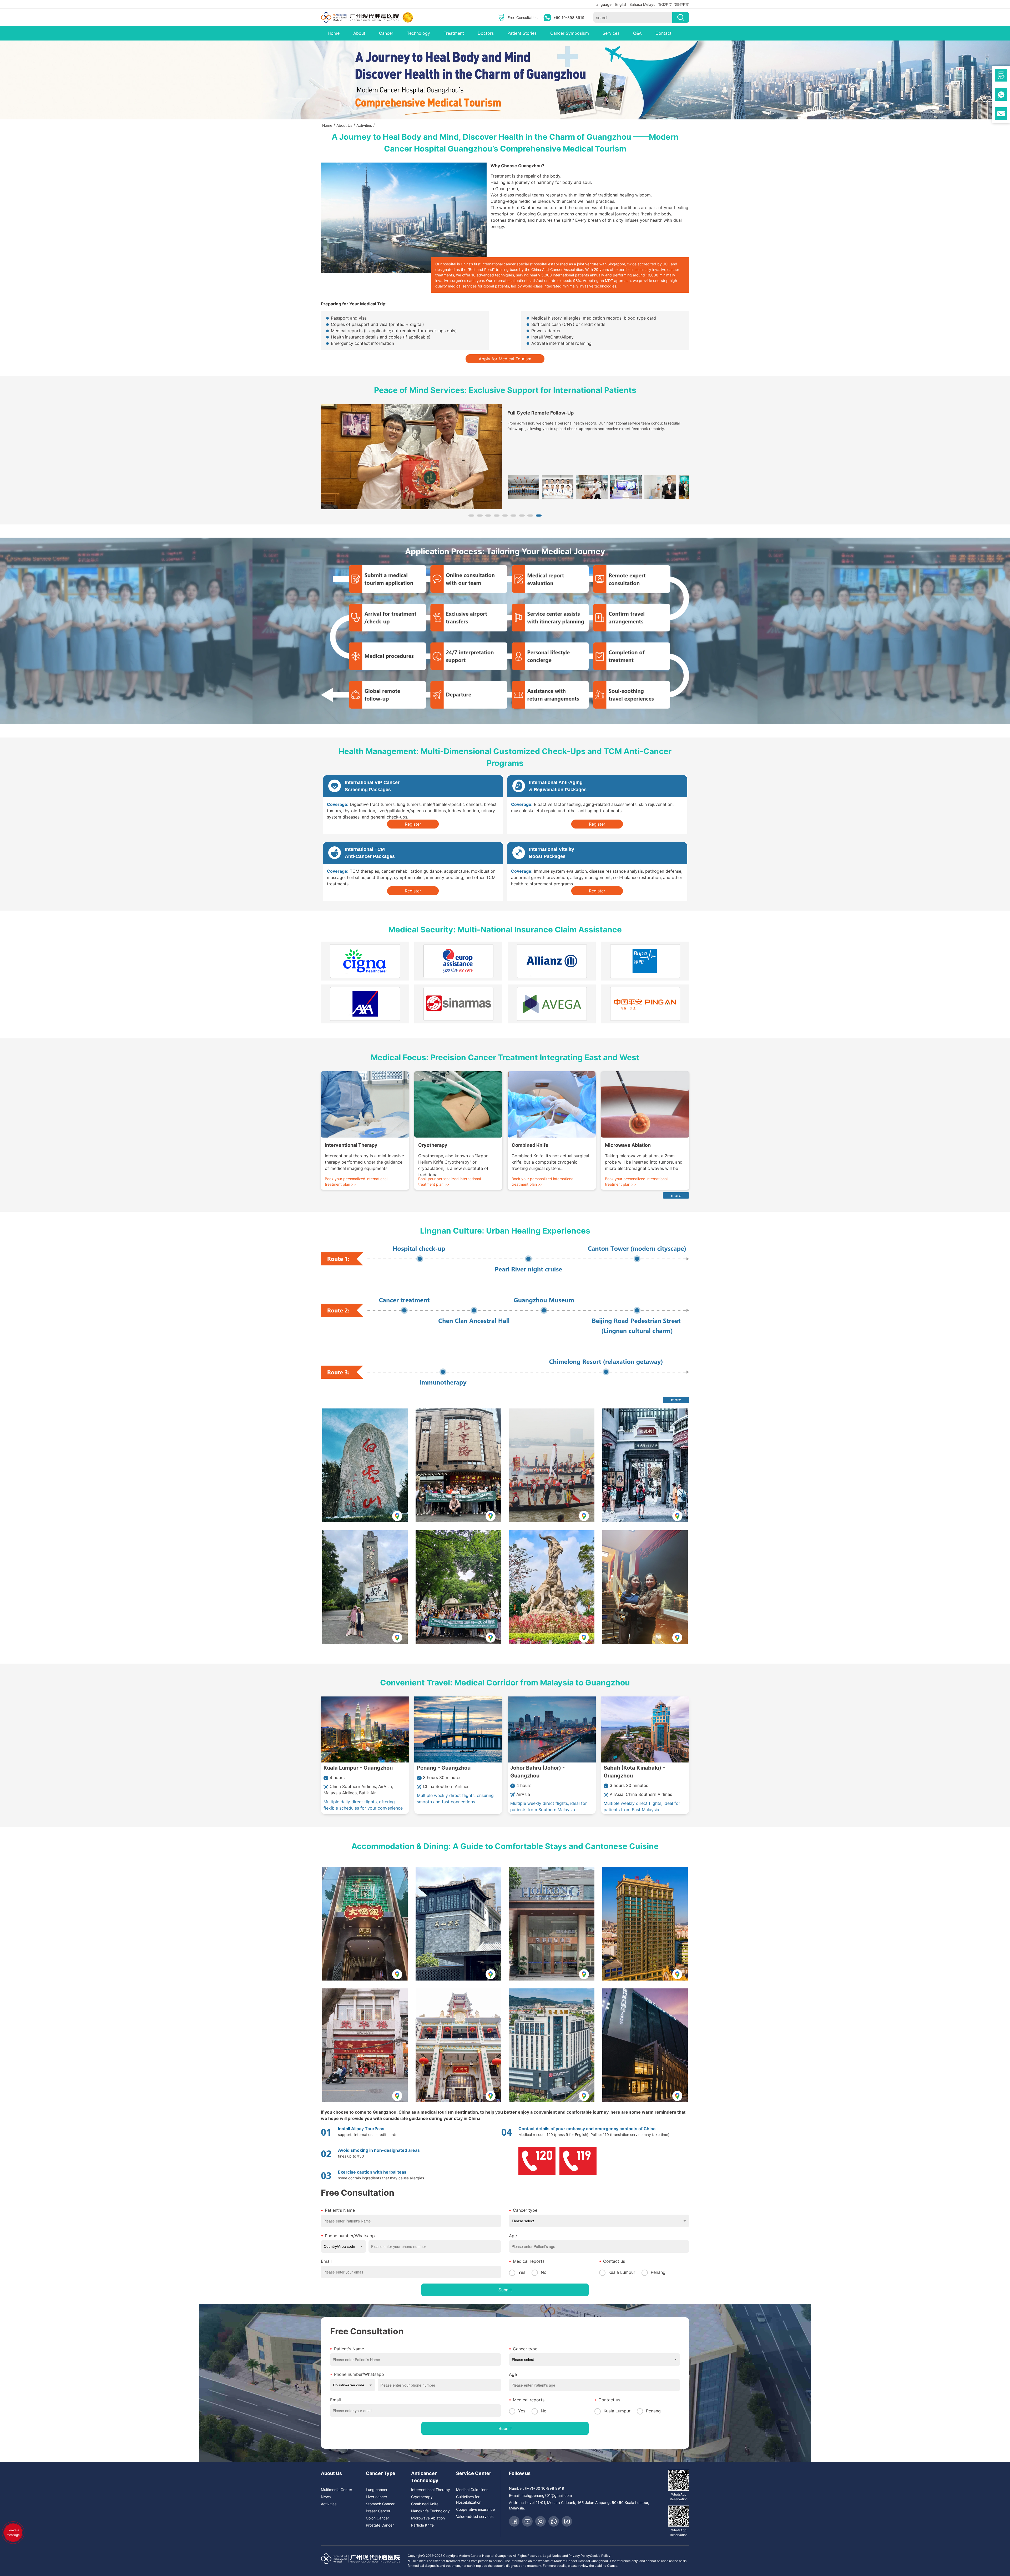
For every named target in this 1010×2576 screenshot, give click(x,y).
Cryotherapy (422, 2497)
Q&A (637, 33)
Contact (663, 33)
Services (611, 33)
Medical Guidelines (472, 2490)
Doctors (486, 33)
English (621, 4)
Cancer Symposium (570, 33)
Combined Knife (425, 2504)
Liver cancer (377, 2497)
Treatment (454, 33)
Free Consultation (523, 17)
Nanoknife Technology (430, 2511)
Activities (329, 2504)
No (544, 2272)
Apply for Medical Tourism (505, 359)
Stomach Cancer (380, 2504)
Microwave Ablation (428, 2518)
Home (334, 33)
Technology (418, 33)
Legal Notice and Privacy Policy (566, 2556)
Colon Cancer (377, 2518)
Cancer (386, 33)
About (359, 33)
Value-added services (475, 2516)
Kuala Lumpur (622, 2272)
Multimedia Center (337, 2490)
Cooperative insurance (475, 2509)
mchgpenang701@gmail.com (547, 2495)
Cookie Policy (600, 2556)
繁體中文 (682, 4)
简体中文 (665, 4)
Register (413, 824)
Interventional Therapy (431, 2490)
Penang (658, 2272)
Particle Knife (422, 2525)
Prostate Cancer (380, 2525)
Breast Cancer (378, 2511)
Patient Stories (522, 33)
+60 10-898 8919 (569, 17)
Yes (522, 2272)
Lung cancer (377, 2490)
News (326, 2497)
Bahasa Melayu (642, 4)
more (676, 1195)
